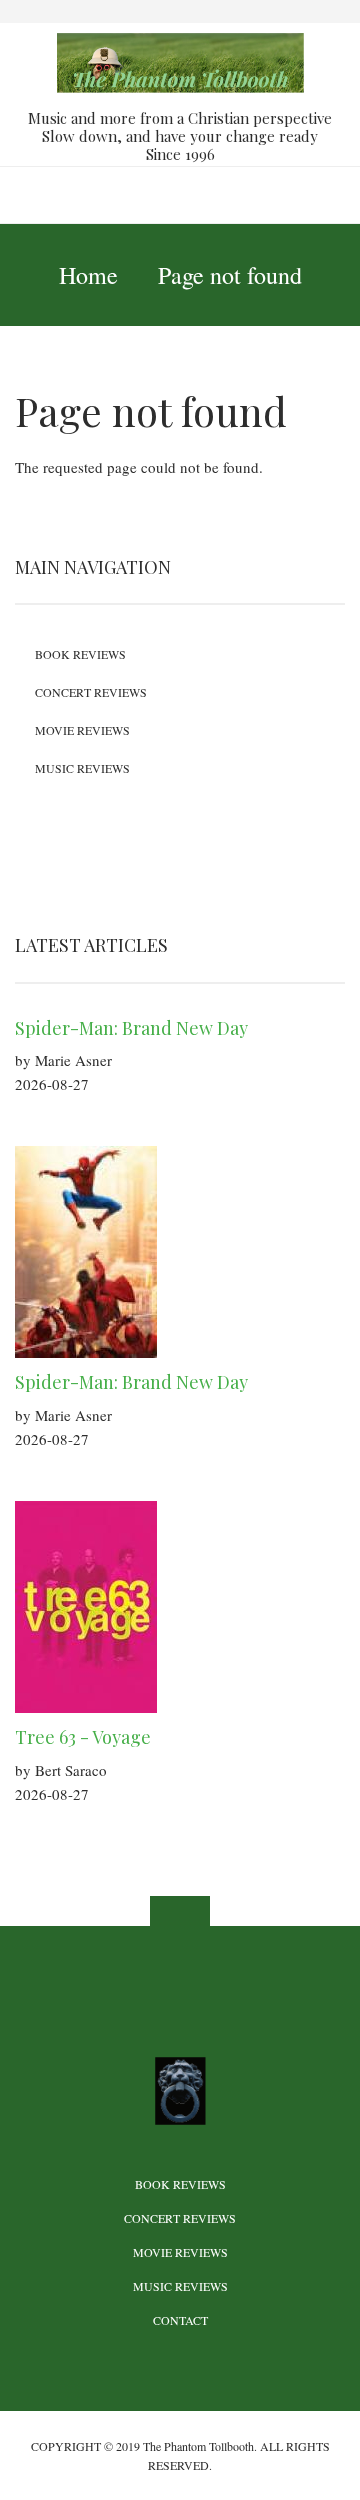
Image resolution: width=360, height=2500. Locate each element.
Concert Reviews (91, 692)
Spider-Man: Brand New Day (131, 1028)
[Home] (180, 61)
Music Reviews (82, 768)
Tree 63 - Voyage (83, 1737)
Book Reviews (80, 654)
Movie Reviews (82, 730)
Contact (180, 2320)
